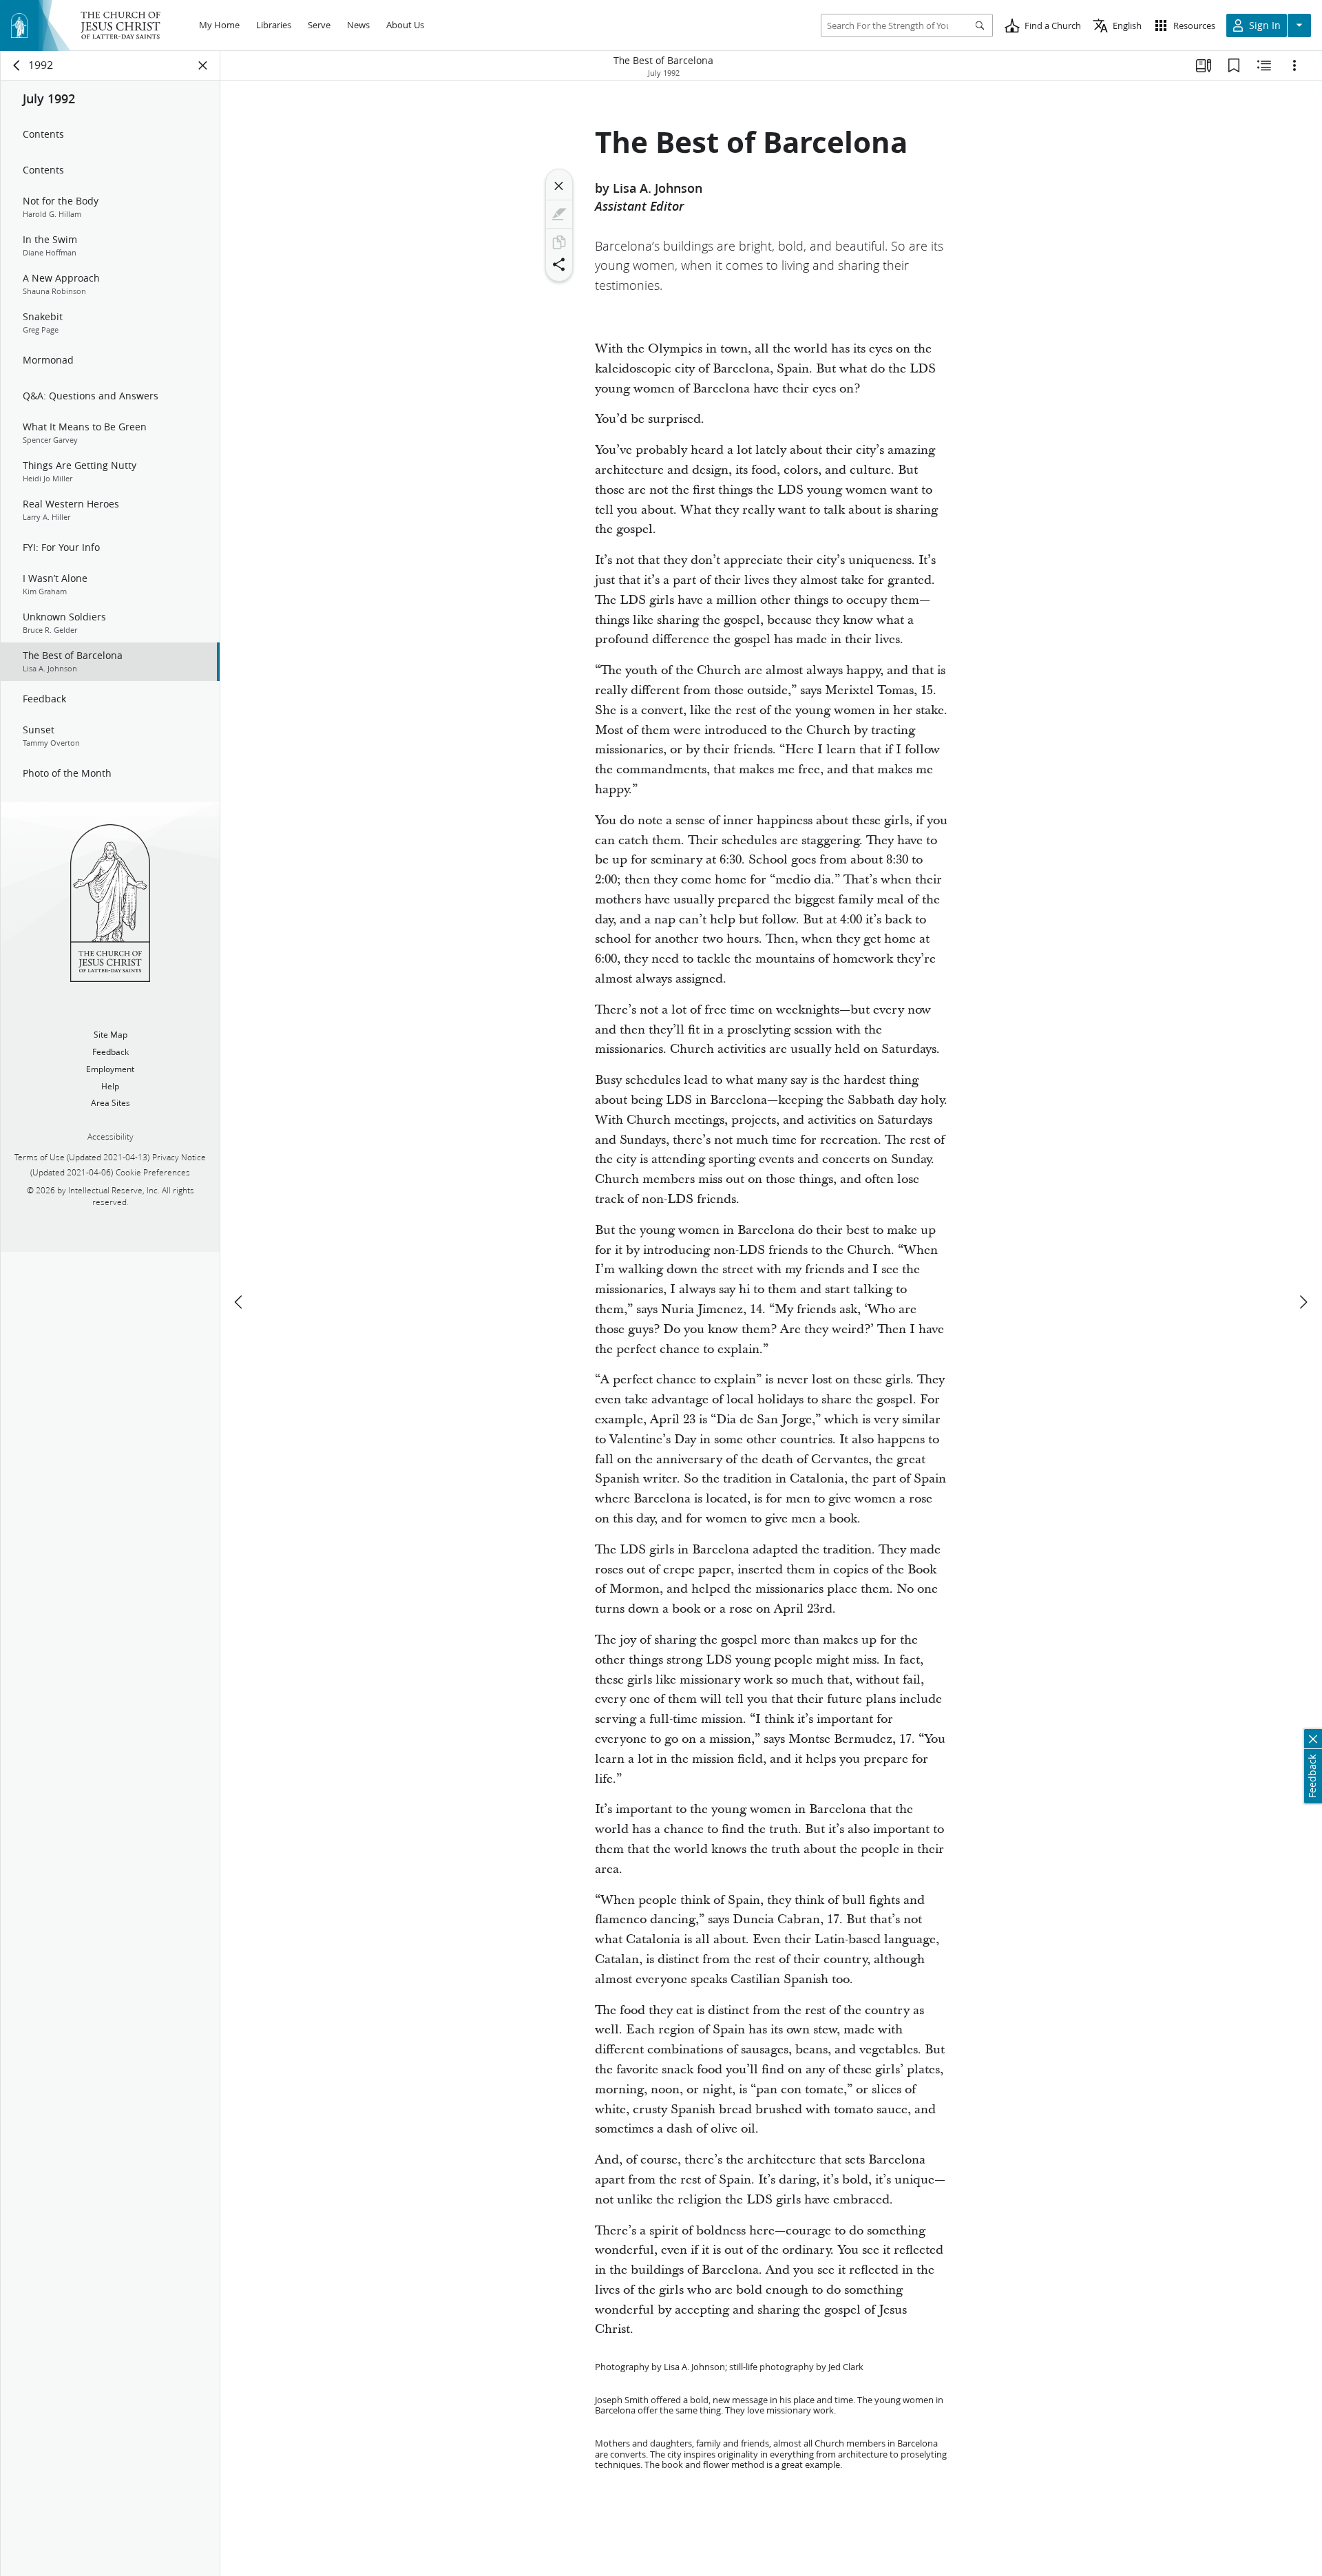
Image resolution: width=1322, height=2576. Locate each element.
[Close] (559, 186)
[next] (1303, 1302)
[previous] (240, 1302)
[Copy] (559, 242)
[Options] (1294, 65)
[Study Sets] (1204, 65)
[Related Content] (1264, 65)
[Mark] (559, 214)
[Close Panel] (203, 65)
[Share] (559, 264)
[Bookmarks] (1234, 65)
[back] (17, 65)
